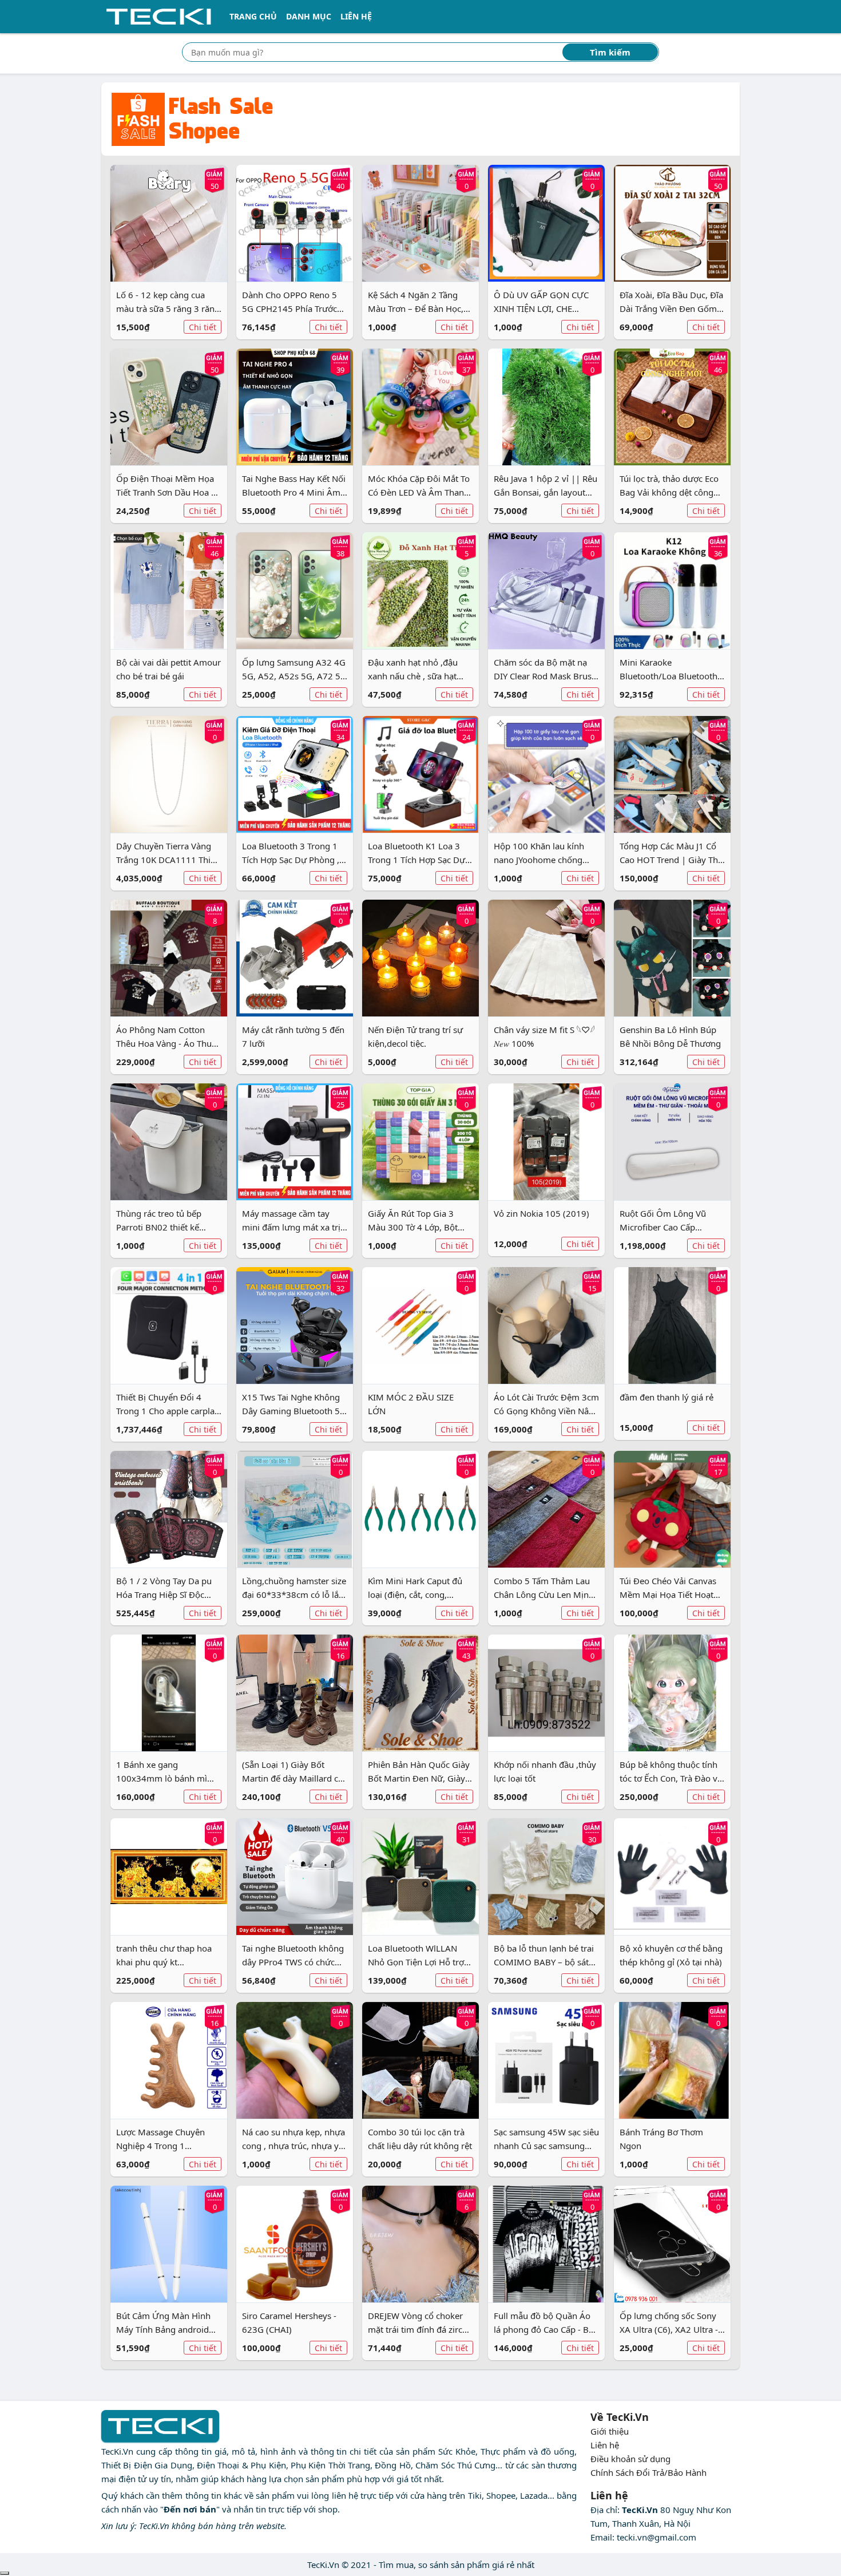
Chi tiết (203, 327)
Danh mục (309, 16)
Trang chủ (253, 16)
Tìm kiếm (610, 52)
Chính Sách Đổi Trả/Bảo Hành (648, 2472)
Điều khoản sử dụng (630, 2459)
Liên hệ (356, 16)
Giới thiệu (610, 2431)
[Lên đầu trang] (5, 2573)
